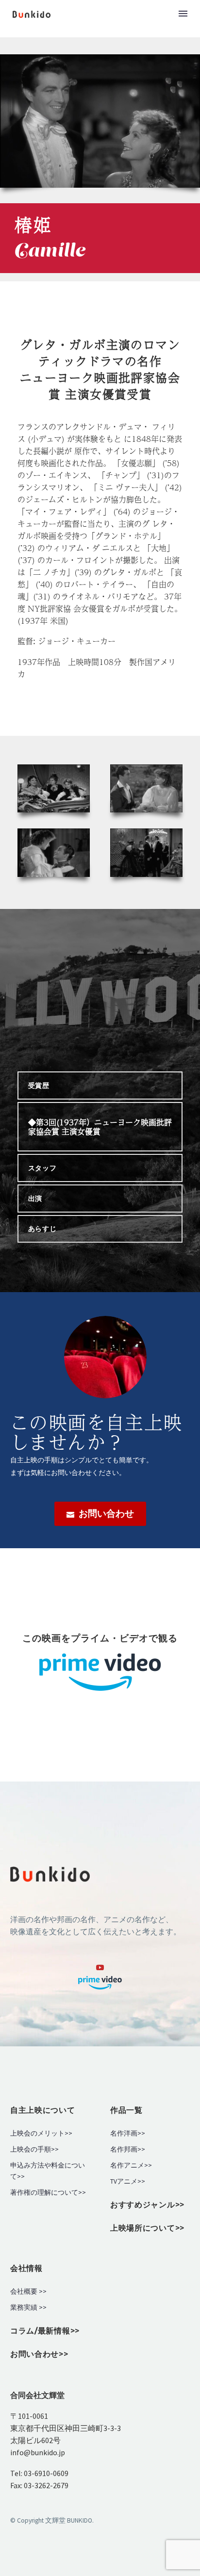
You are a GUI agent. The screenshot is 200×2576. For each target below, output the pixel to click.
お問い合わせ (100, 1514)
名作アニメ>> (131, 2165)
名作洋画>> (128, 2133)
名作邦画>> (128, 2149)
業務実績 (24, 2308)
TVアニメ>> (128, 2181)
